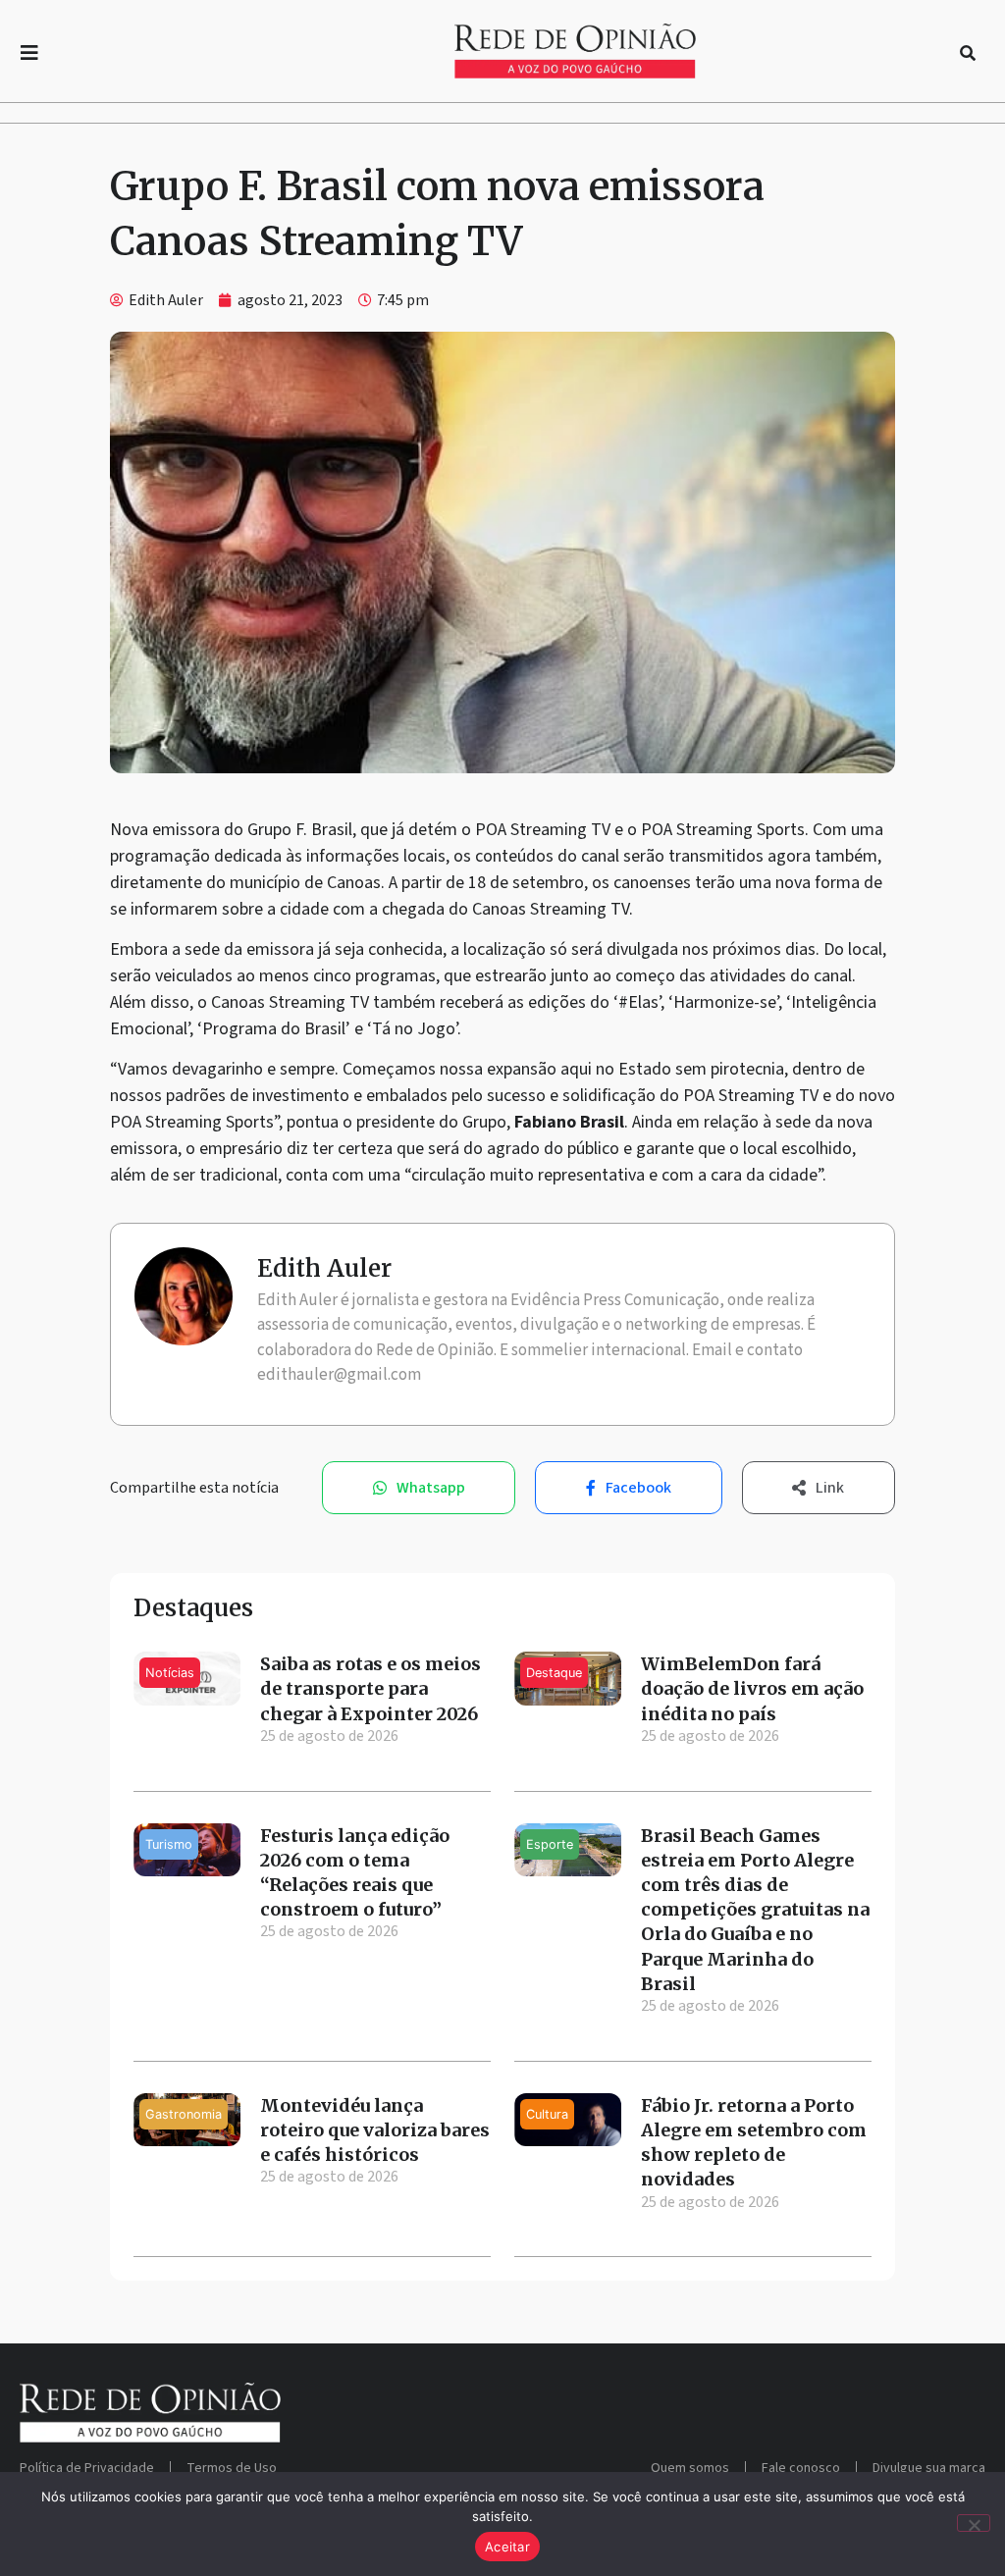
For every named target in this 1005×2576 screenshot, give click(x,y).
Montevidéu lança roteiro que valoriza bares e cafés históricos (375, 2130)
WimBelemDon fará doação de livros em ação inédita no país (752, 1688)
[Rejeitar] (974, 2523)
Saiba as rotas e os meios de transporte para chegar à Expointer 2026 (370, 1688)
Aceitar (507, 2547)
